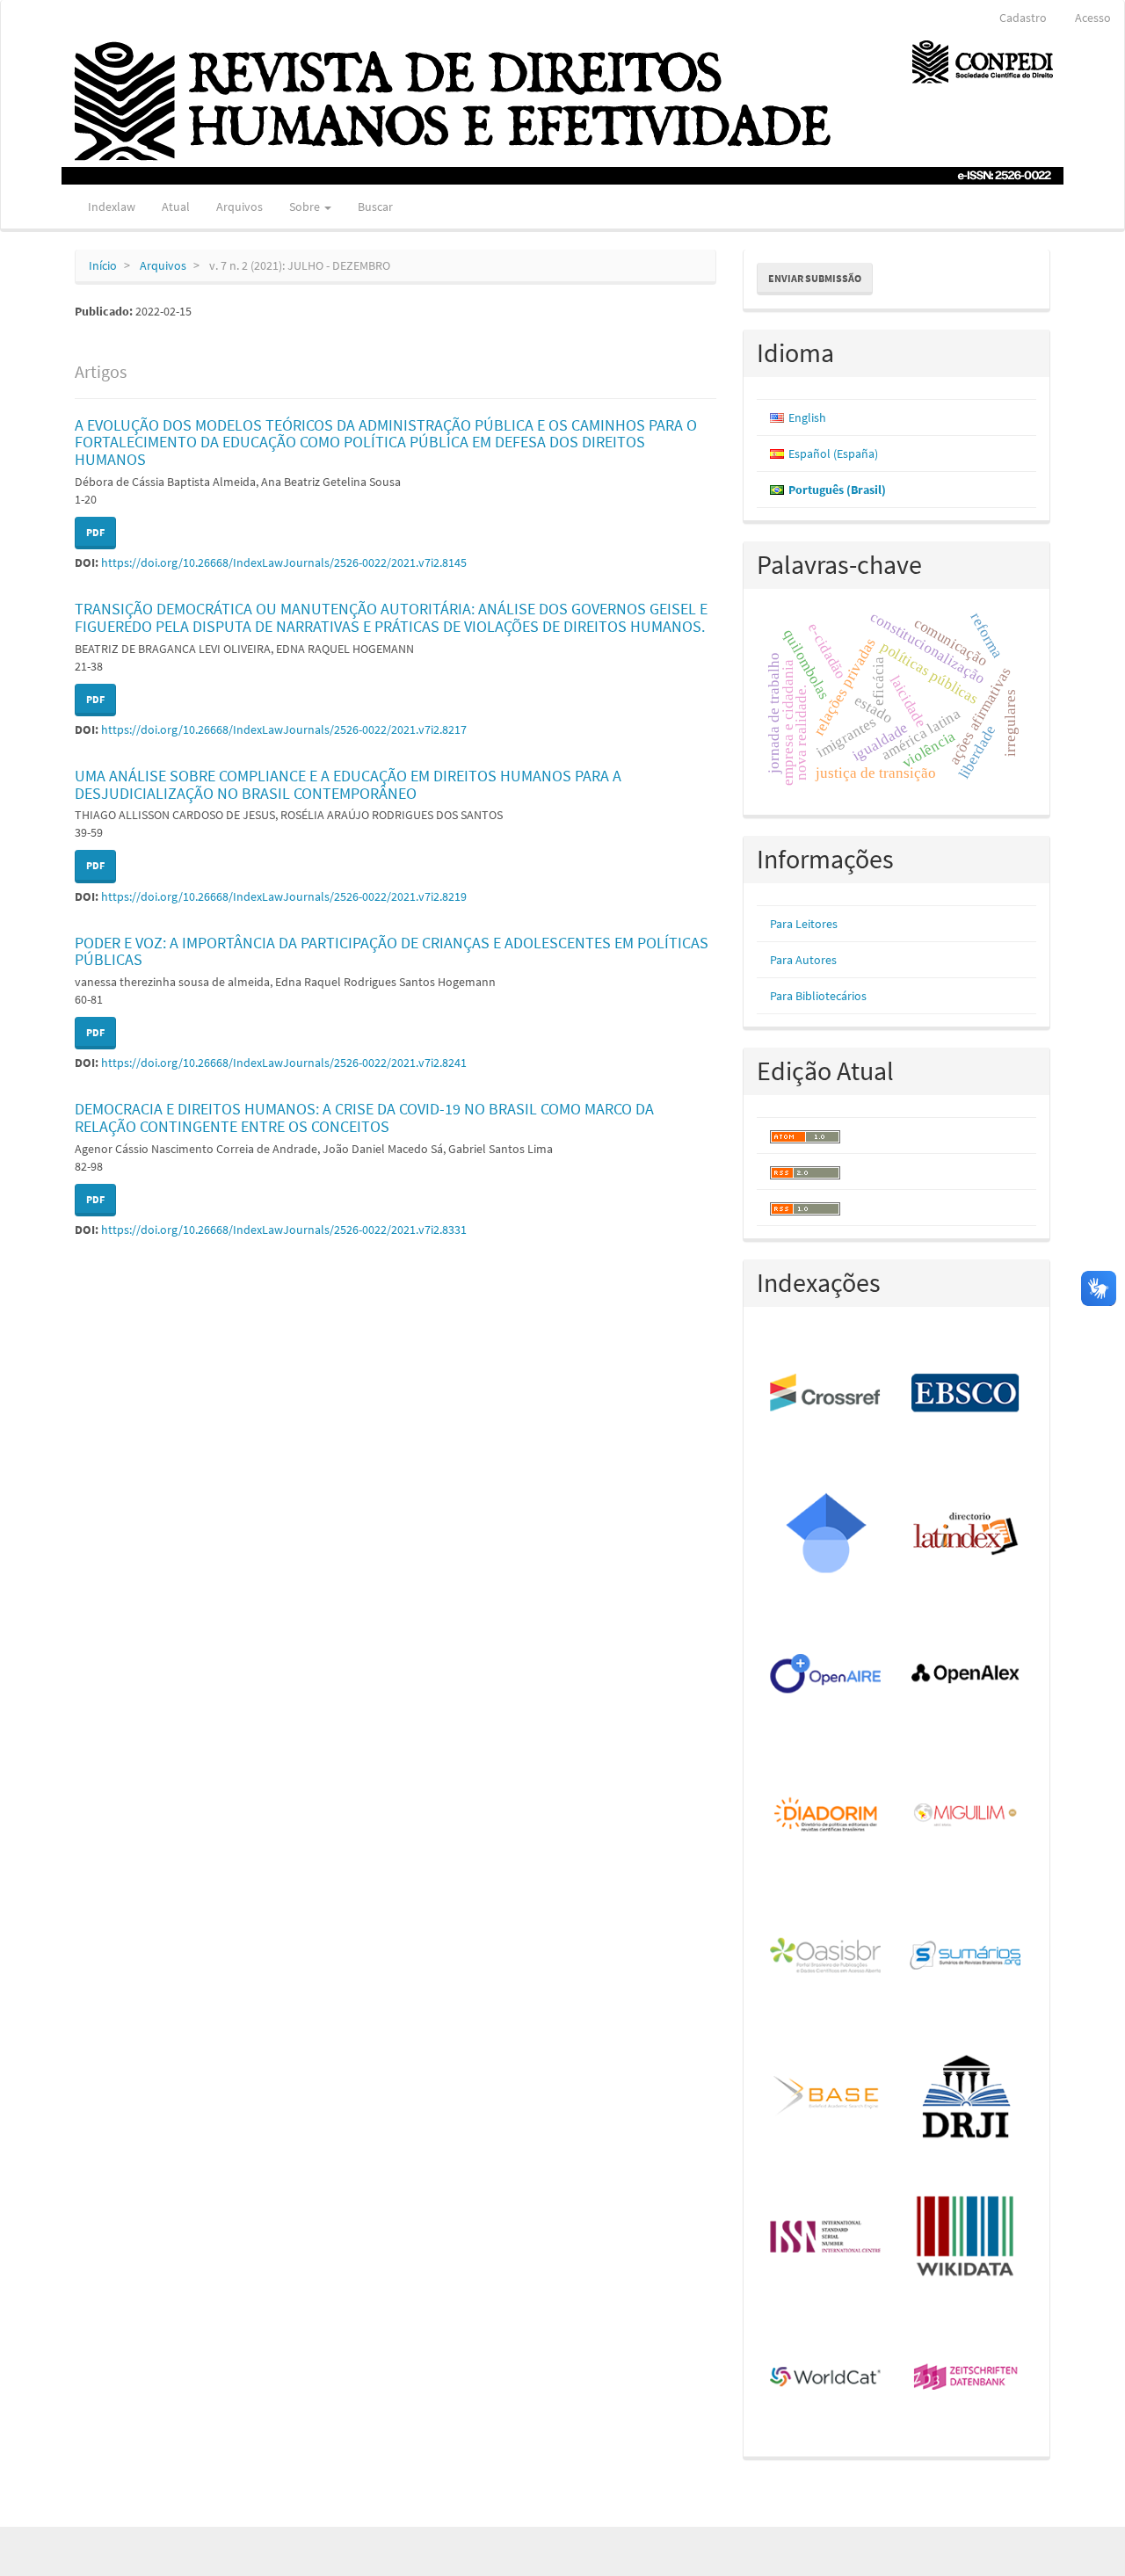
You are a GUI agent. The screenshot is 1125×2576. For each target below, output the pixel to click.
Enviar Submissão (815, 278)
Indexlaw (112, 207)
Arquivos (240, 207)
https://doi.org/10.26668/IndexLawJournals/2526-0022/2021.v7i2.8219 (284, 896)
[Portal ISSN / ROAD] (827, 2238)
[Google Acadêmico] (827, 1535)
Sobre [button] (306, 207)
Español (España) (833, 454)
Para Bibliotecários (818, 996)
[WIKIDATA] (966, 2238)
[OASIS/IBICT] (827, 1956)
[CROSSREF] (827, 1394)
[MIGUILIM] (966, 1816)
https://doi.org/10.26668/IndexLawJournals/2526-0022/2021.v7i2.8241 (284, 1063)
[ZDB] (966, 2378)
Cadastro (1023, 18)
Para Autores (803, 960)
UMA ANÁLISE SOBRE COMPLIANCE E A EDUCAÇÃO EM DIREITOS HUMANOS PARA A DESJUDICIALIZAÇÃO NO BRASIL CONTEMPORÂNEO (348, 784)
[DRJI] (966, 2097)
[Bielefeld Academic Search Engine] (827, 2097)
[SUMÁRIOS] (966, 1956)
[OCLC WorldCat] (827, 2378)
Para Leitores (804, 924)
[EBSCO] (966, 1394)
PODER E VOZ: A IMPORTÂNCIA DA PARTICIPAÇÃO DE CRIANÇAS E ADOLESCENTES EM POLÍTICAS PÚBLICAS (392, 951)
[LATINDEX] (966, 1535)
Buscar (375, 207)
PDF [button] (95, 532)
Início (103, 265)
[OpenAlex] (966, 1675)
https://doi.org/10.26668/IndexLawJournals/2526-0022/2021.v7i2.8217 (284, 729)
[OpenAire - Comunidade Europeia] (827, 1675)
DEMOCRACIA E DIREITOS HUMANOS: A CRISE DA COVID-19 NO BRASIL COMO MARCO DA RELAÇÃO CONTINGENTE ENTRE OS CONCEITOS (364, 1117)
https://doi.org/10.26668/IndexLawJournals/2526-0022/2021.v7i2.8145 (284, 562)
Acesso (1093, 18)
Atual (176, 207)
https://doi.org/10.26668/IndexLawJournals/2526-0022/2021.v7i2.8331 (284, 1230)
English (807, 417)
